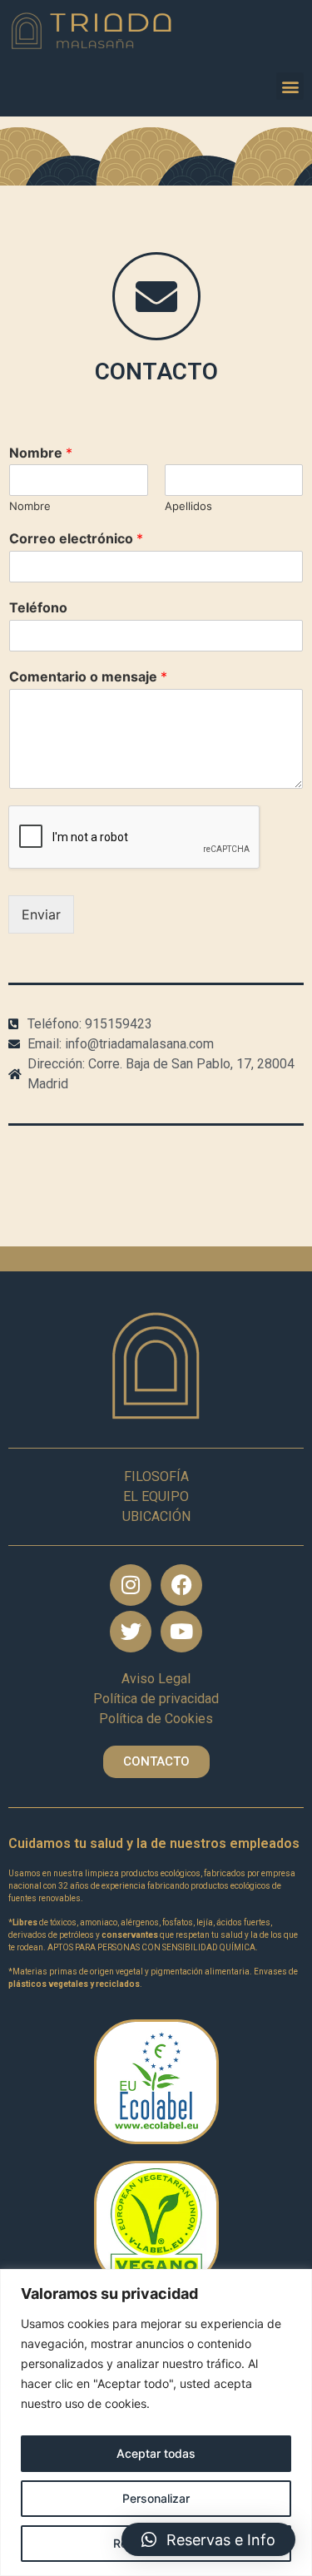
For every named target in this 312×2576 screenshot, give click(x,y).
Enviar (41, 914)
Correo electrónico (76, 538)
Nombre (41, 453)
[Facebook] (181, 1585)
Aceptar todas (156, 2453)
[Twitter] (131, 1632)
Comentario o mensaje (88, 676)
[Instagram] (131, 1585)
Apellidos (188, 506)
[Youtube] (181, 1632)
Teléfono (38, 607)
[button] (290, 86)
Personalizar (156, 2498)
